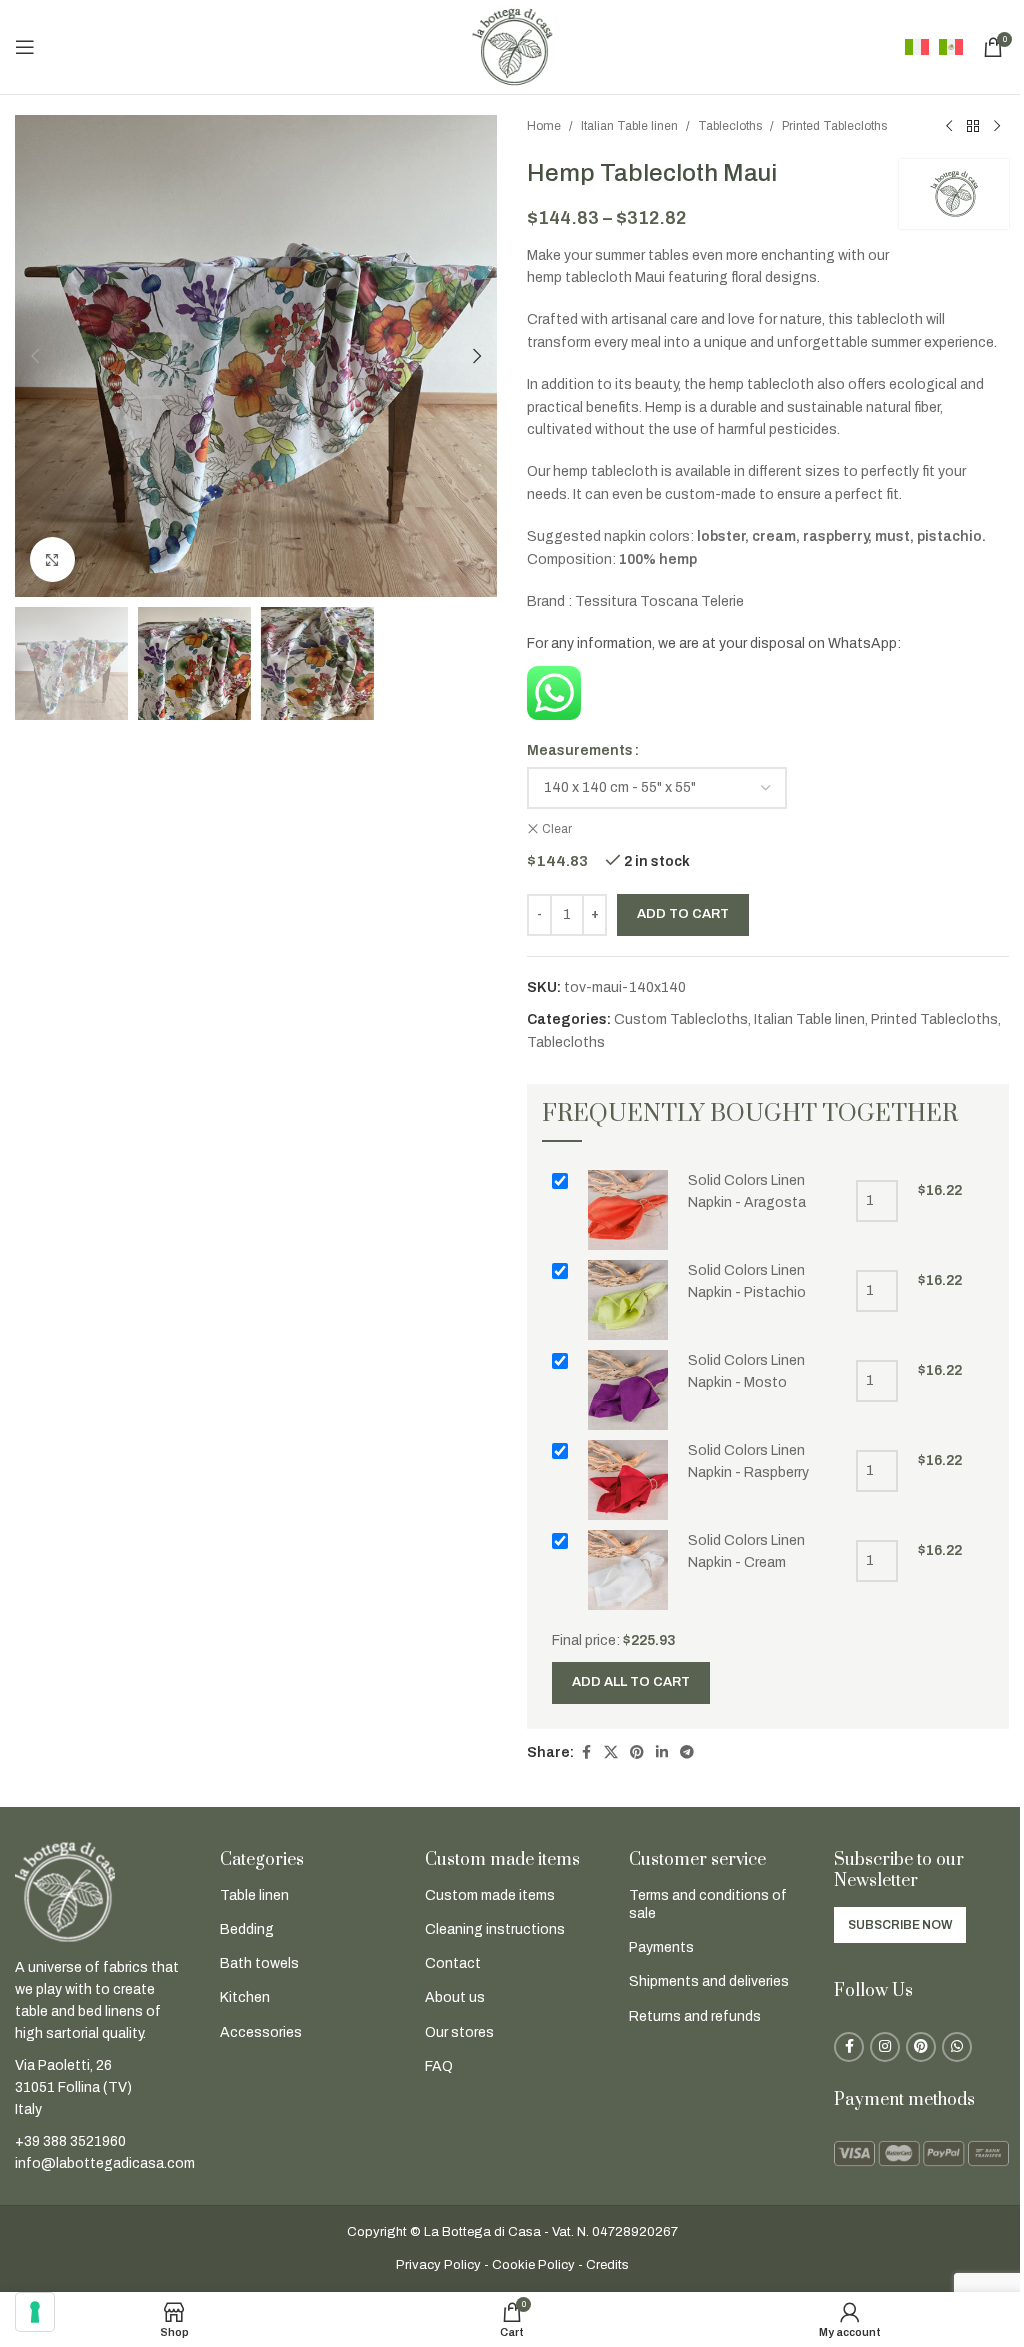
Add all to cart (631, 1682)
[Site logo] (512, 46)
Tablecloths (730, 126)
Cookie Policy (533, 2265)
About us (455, 1997)
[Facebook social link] (586, 1753)
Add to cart (683, 914)
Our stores (459, 2032)
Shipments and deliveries (709, 1981)
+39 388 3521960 (70, 2141)
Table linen (254, 1895)
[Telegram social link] (687, 1753)
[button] (35, 356)
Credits (607, 2265)
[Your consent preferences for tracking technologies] (35, 2312)
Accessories (261, 2032)
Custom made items (490, 1895)
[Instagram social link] (885, 2047)
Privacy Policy (438, 2265)
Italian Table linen (629, 126)
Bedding (247, 1929)
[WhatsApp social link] (957, 2047)
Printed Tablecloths (834, 126)
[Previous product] (949, 127)
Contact (453, 1963)
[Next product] (997, 127)
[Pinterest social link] (637, 1753)
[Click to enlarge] (52, 559)
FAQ (439, 2066)
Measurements (580, 750)
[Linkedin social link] (662, 1753)
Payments (661, 1947)
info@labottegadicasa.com (105, 2163)
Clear (557, 829)
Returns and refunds (695, 2016)
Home (544, 126)
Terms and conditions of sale (708, 1904)
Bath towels (259, 1963)
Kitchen (245, 1997)
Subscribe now (900, 1925)
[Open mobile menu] (25, 47)
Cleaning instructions (495, 1929)
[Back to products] (973, 127)
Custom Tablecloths (681, 1019)
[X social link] (611, 1753)
